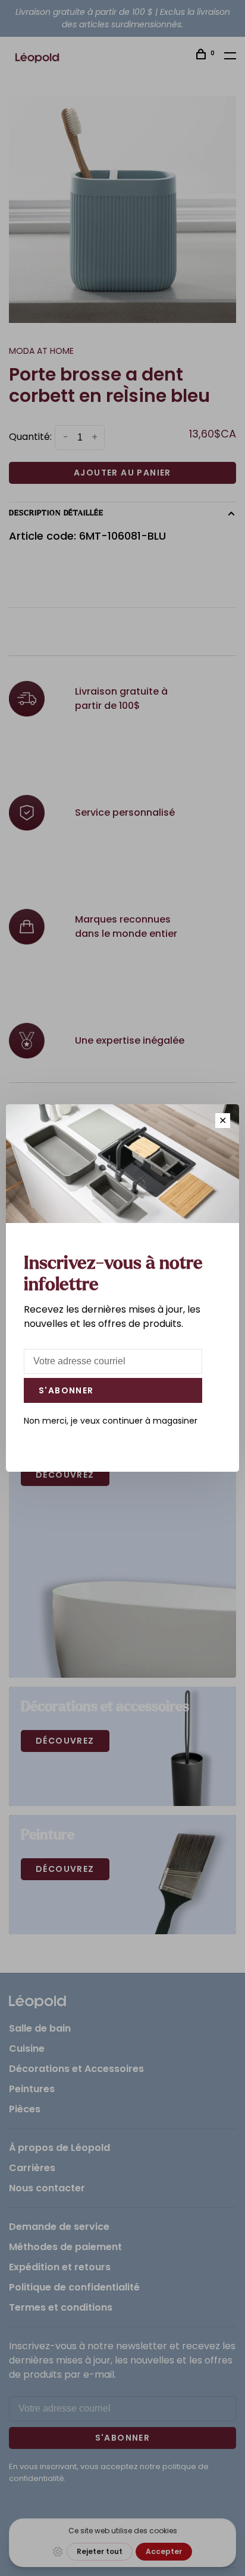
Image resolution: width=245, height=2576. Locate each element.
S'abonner (66, 1390)
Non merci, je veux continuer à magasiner (111, 1421)
